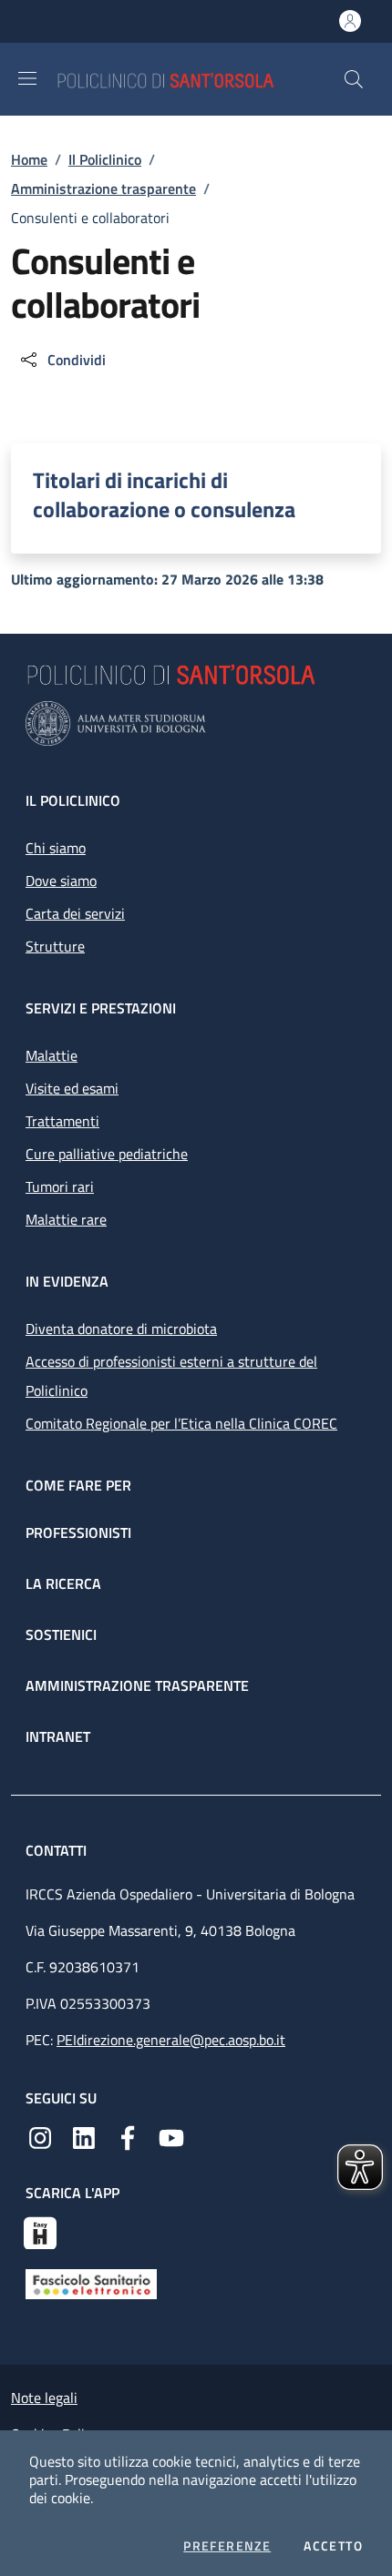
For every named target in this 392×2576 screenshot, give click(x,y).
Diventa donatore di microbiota (121, 1329)
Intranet (58, 1736)
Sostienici (61, 1634)
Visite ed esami (72, 1088)
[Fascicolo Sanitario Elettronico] (91, 2283)
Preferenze (227, 2546)
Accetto (333, 2546)
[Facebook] (128, 2136)
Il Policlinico (105, 159)
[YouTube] (171, 2136)
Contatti (58, 1850)
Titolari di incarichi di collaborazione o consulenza (164, 494)
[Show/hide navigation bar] (27, 78)
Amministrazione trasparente (103, 188)
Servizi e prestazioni (101, 1008)
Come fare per (78, 1485)
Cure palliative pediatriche (107, 1154)
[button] (354, 79)
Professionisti (78, 1532)
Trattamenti (62, 1121)
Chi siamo (56, 848)
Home (29, 159)
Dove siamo (61, 881)
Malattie (52, 1055)
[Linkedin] (84, 2136)
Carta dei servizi (75, 913)
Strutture (55, 946)
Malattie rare (66, 1219)
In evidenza (67, 1281)
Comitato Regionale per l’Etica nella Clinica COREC (181, 1423)
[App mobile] (40, 2231)
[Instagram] (40, 2136)
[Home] (200, 79)
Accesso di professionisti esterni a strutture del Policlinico (171, 1376)
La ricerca (63, 1583)
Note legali (44, 2398)
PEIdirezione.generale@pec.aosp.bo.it (171, 2040)
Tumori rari (60, 1186)
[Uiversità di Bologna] (196, 723)
